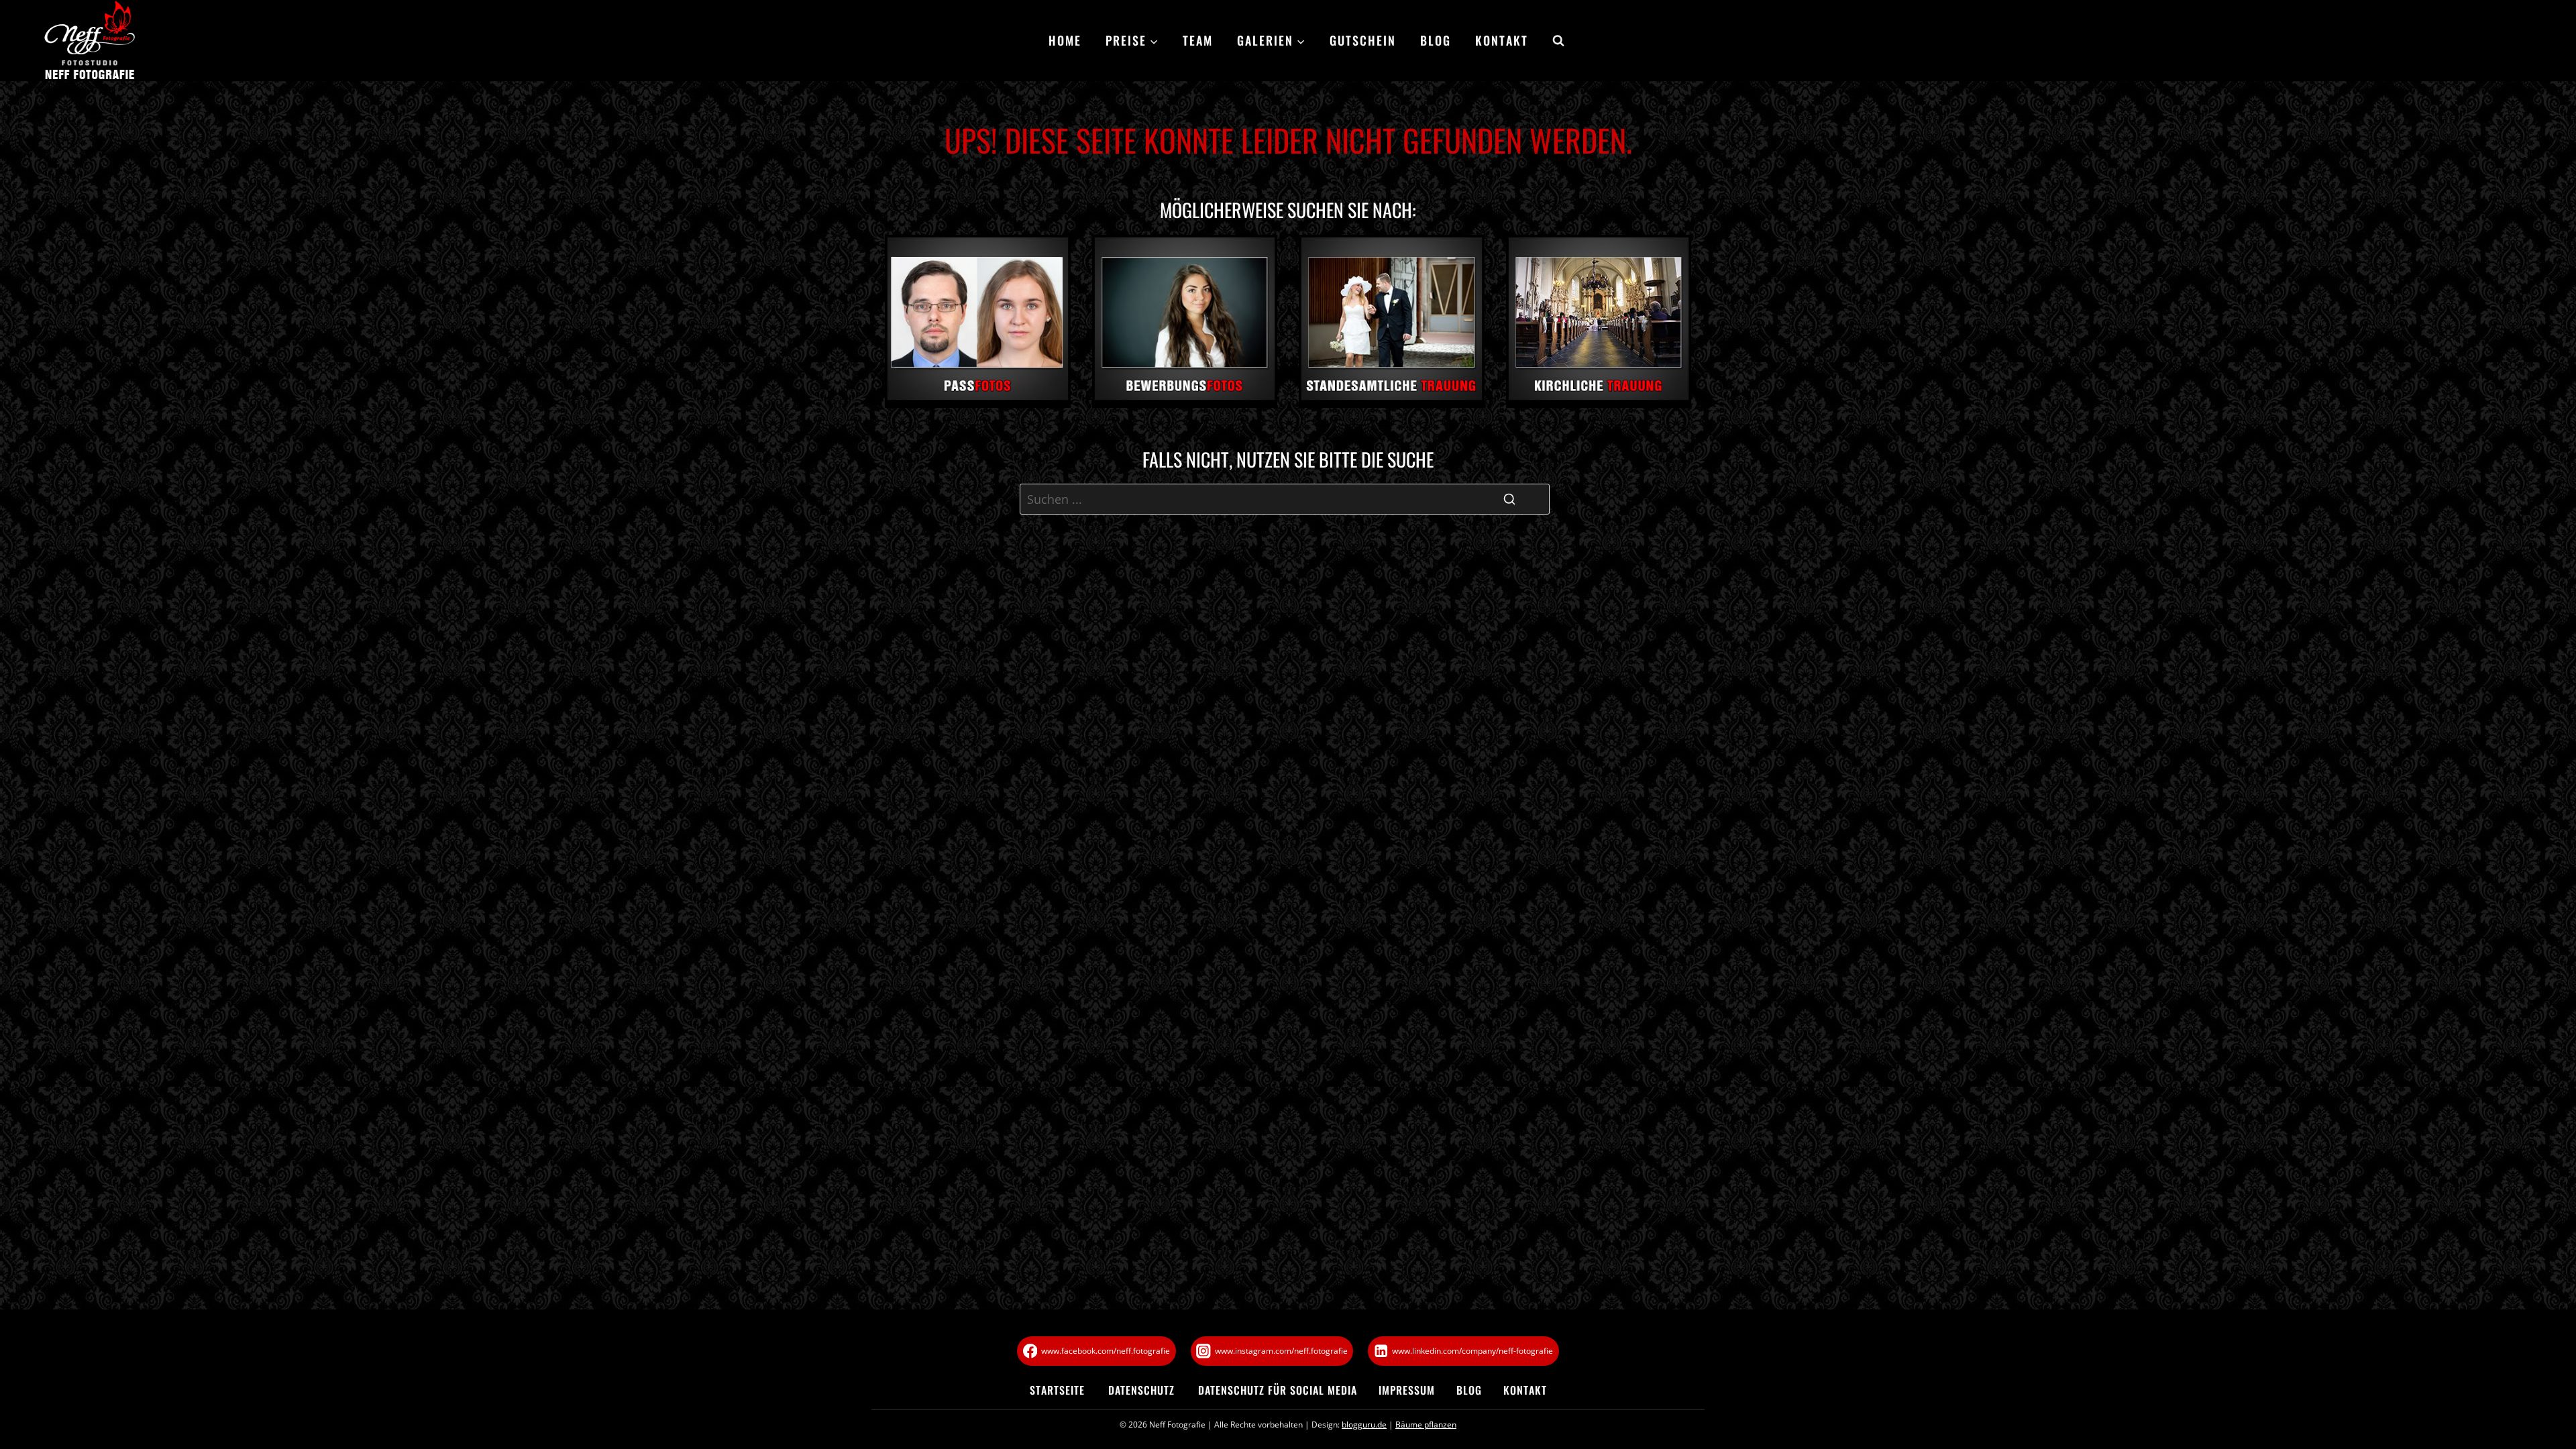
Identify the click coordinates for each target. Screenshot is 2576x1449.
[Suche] (1509, 499)
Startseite (1057, 1390)
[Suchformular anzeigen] (1552, 41)
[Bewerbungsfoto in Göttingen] (1185, 321)
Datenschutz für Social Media (1278, 1390)
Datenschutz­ (1141, 1390)
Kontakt (1502, 40)
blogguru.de (1364, 1425)
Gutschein (1363, 40)
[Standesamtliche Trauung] (1392, 321)
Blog (1436, 40)
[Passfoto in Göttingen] (978, 321)
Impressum (1407, 1390)
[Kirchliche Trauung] (1599, 321)
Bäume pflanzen (1426, 1425)
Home (1065, 40)
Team (1198, 40)
